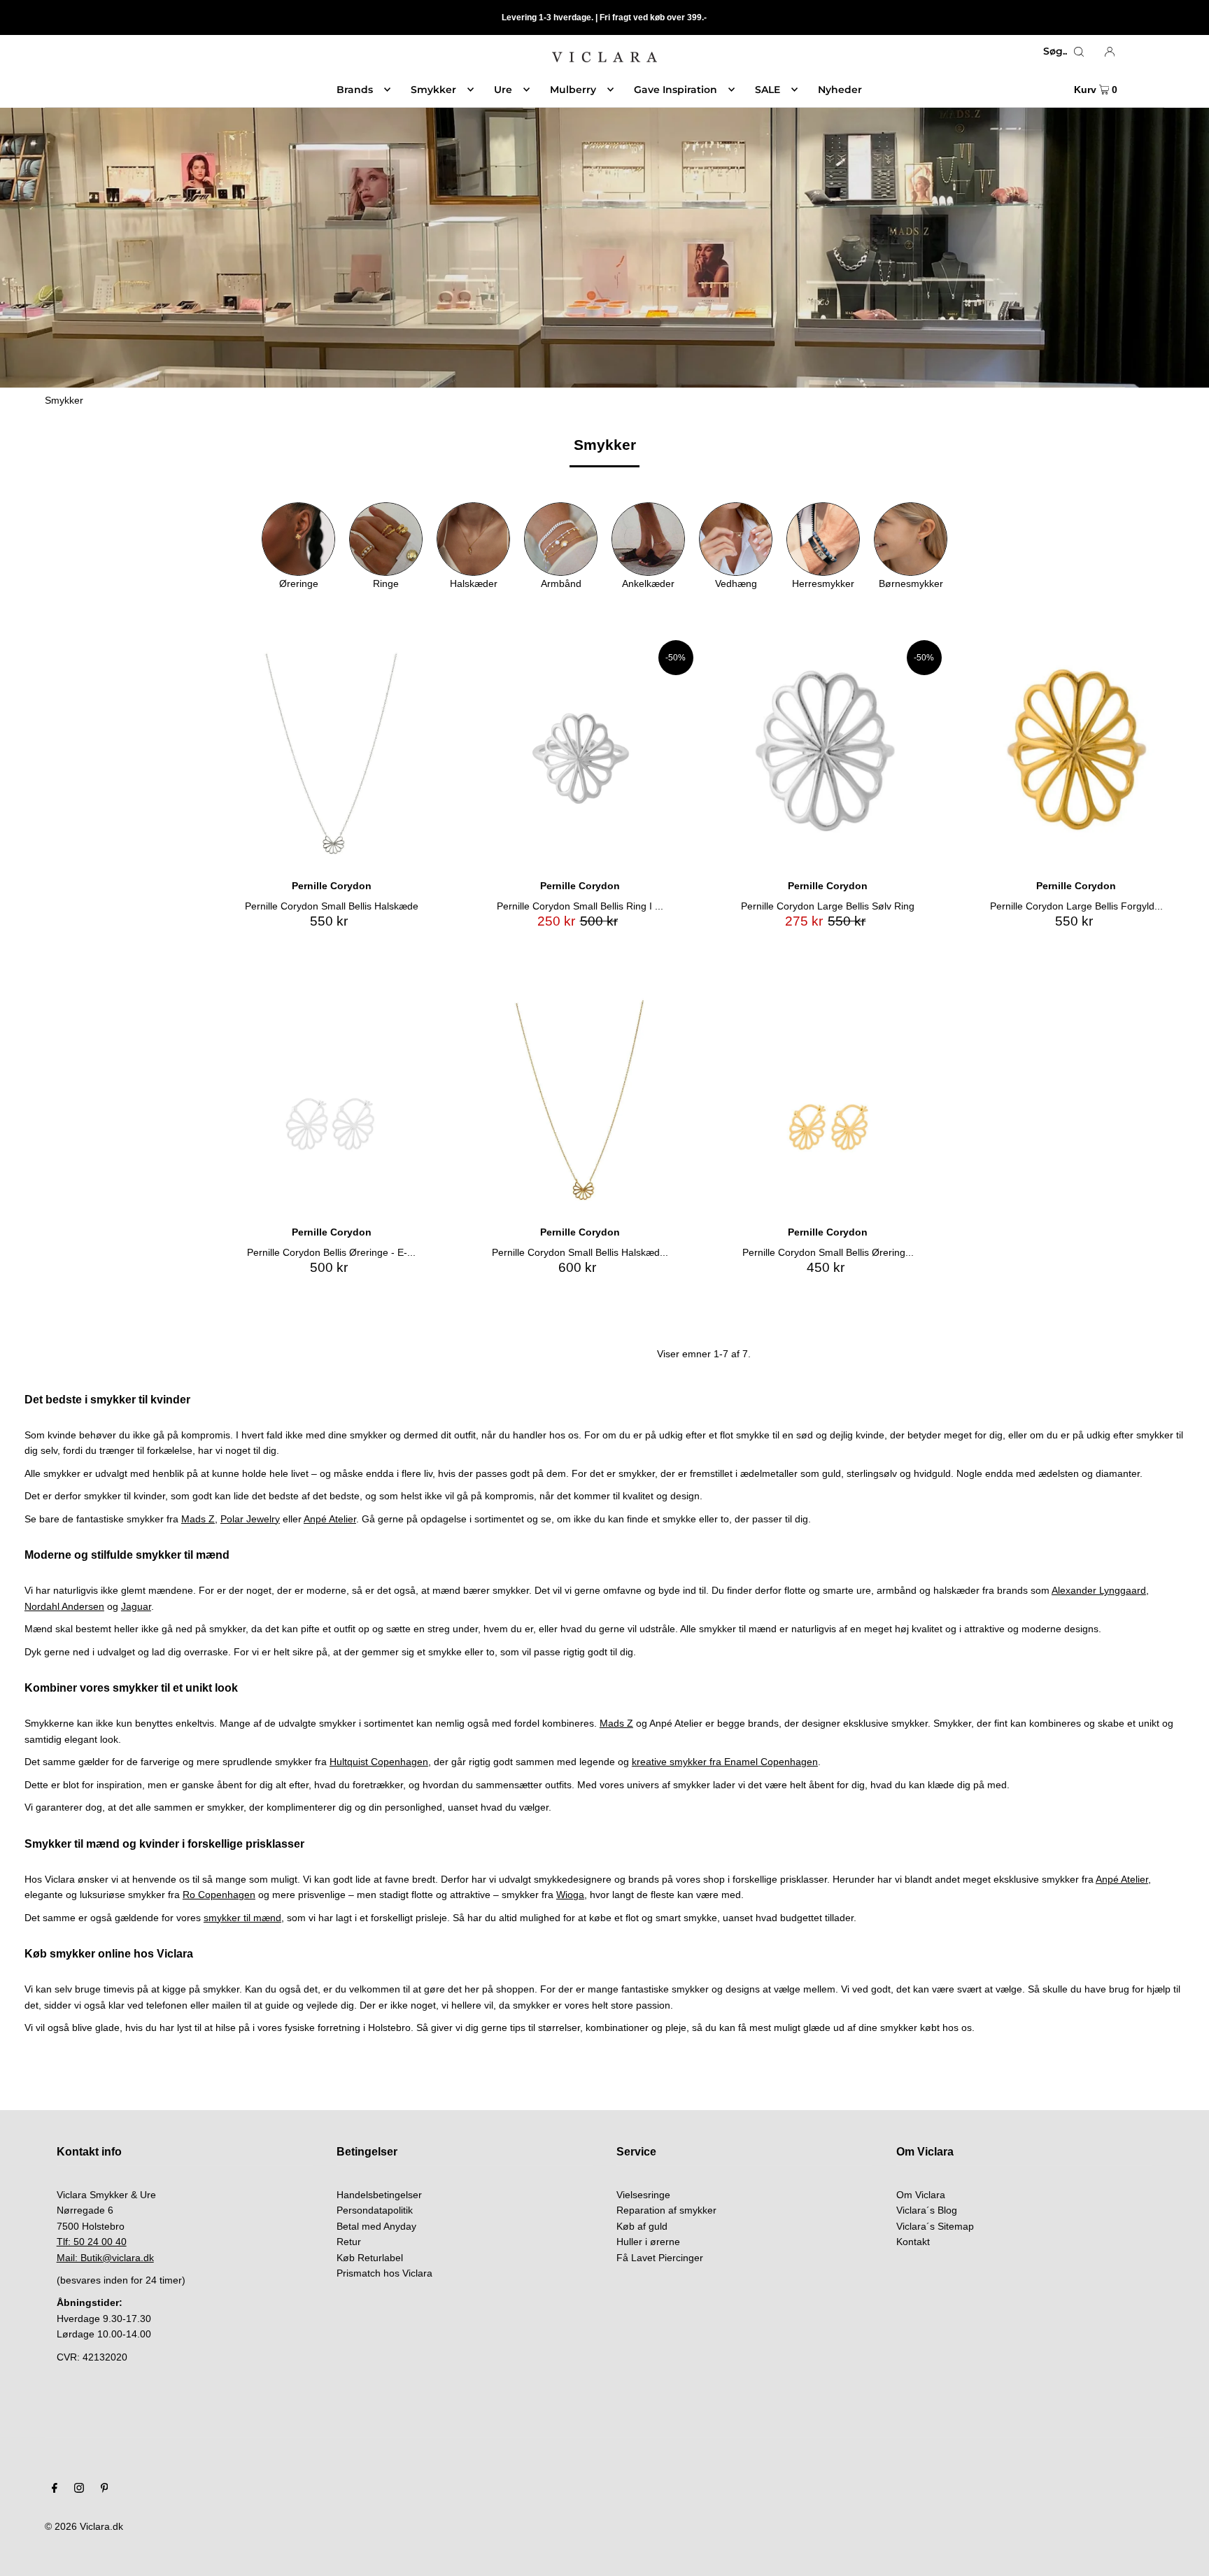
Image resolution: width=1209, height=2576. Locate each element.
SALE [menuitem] (768, 90)
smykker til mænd (242, 1918)
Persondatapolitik (375, 2210)
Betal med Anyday (376, 2226)
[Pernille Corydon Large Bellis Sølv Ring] (828, 754)
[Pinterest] (105, 2489)
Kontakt (913, 2242)
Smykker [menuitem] (433, 90)
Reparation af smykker (666, 2210)
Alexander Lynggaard (1099, 1590)
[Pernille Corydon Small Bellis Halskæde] (331, 754)
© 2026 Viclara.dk (84, 2526)
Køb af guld (642, 2226)
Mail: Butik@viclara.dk (105, 2258)
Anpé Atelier (330, 1519)
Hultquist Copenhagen (379, 1762)
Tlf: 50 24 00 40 (92, 2242)
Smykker (64, 400)
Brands (355, 90)
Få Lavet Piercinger (660, 2258)
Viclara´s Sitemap (935, 2226)
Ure (503, 90)
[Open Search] (1079, 51)
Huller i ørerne (648, 2242)
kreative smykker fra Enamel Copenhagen (725, 1762)
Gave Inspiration (676, 90)
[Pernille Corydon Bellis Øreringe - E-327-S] (331, 1100)
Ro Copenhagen (219, 1895)
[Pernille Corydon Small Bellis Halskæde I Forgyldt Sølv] (580, 1100)
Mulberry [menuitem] (573, 90)
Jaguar (136, 1606)
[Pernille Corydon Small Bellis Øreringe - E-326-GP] (828, 1100)
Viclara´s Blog (927, 2210)
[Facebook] (55, 2489)
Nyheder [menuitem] (840, 90)
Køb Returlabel (370, 2258)
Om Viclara (921, 2195)
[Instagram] (79, 2489)
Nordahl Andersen (64, 1606)
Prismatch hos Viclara (384, 2273)
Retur (349, 2242)
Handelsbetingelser (379, 2195)
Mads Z (198, 1519)
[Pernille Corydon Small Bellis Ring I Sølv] (580, 754)
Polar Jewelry (250, 1519)
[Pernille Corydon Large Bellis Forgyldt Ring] (1076, 754)
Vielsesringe (643, 2195)
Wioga (570, 1895)
